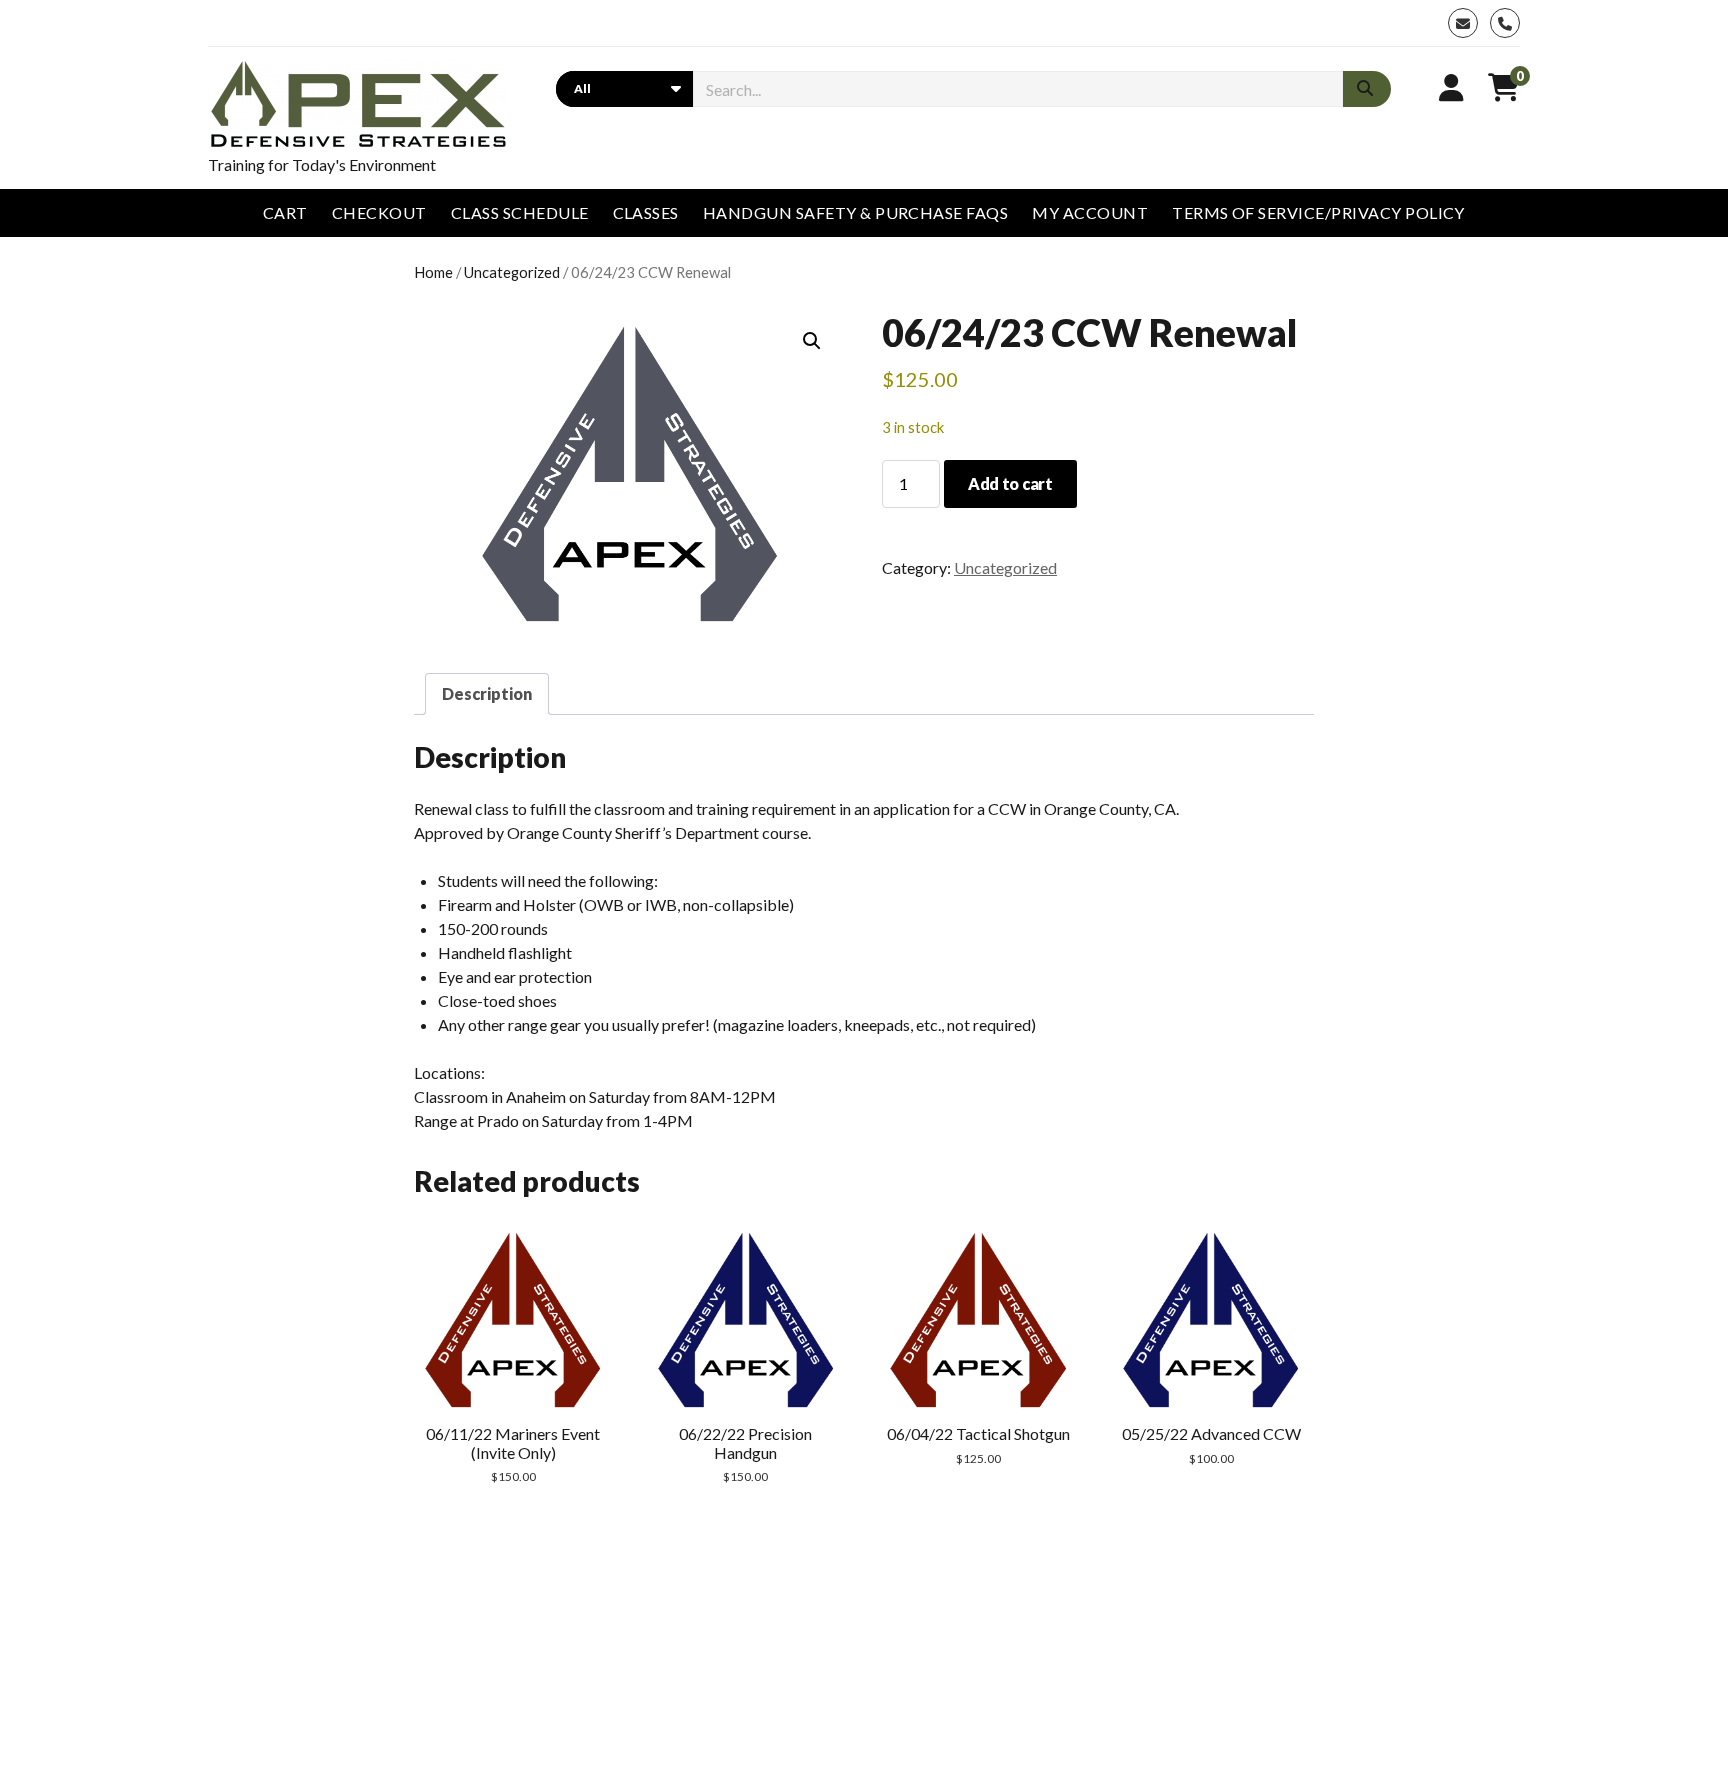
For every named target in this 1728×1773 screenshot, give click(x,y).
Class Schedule (520, 212)
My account (1090, 212)
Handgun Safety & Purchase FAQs (855, 212)
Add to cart (1010, 483)
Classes (646, 212)
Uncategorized (512, 272)
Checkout (379, 212)
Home (433, 272)
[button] (812, 341)
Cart (285, 212)
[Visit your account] (1451, 87)
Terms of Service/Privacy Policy (1318, 212)
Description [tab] (487, 693)
